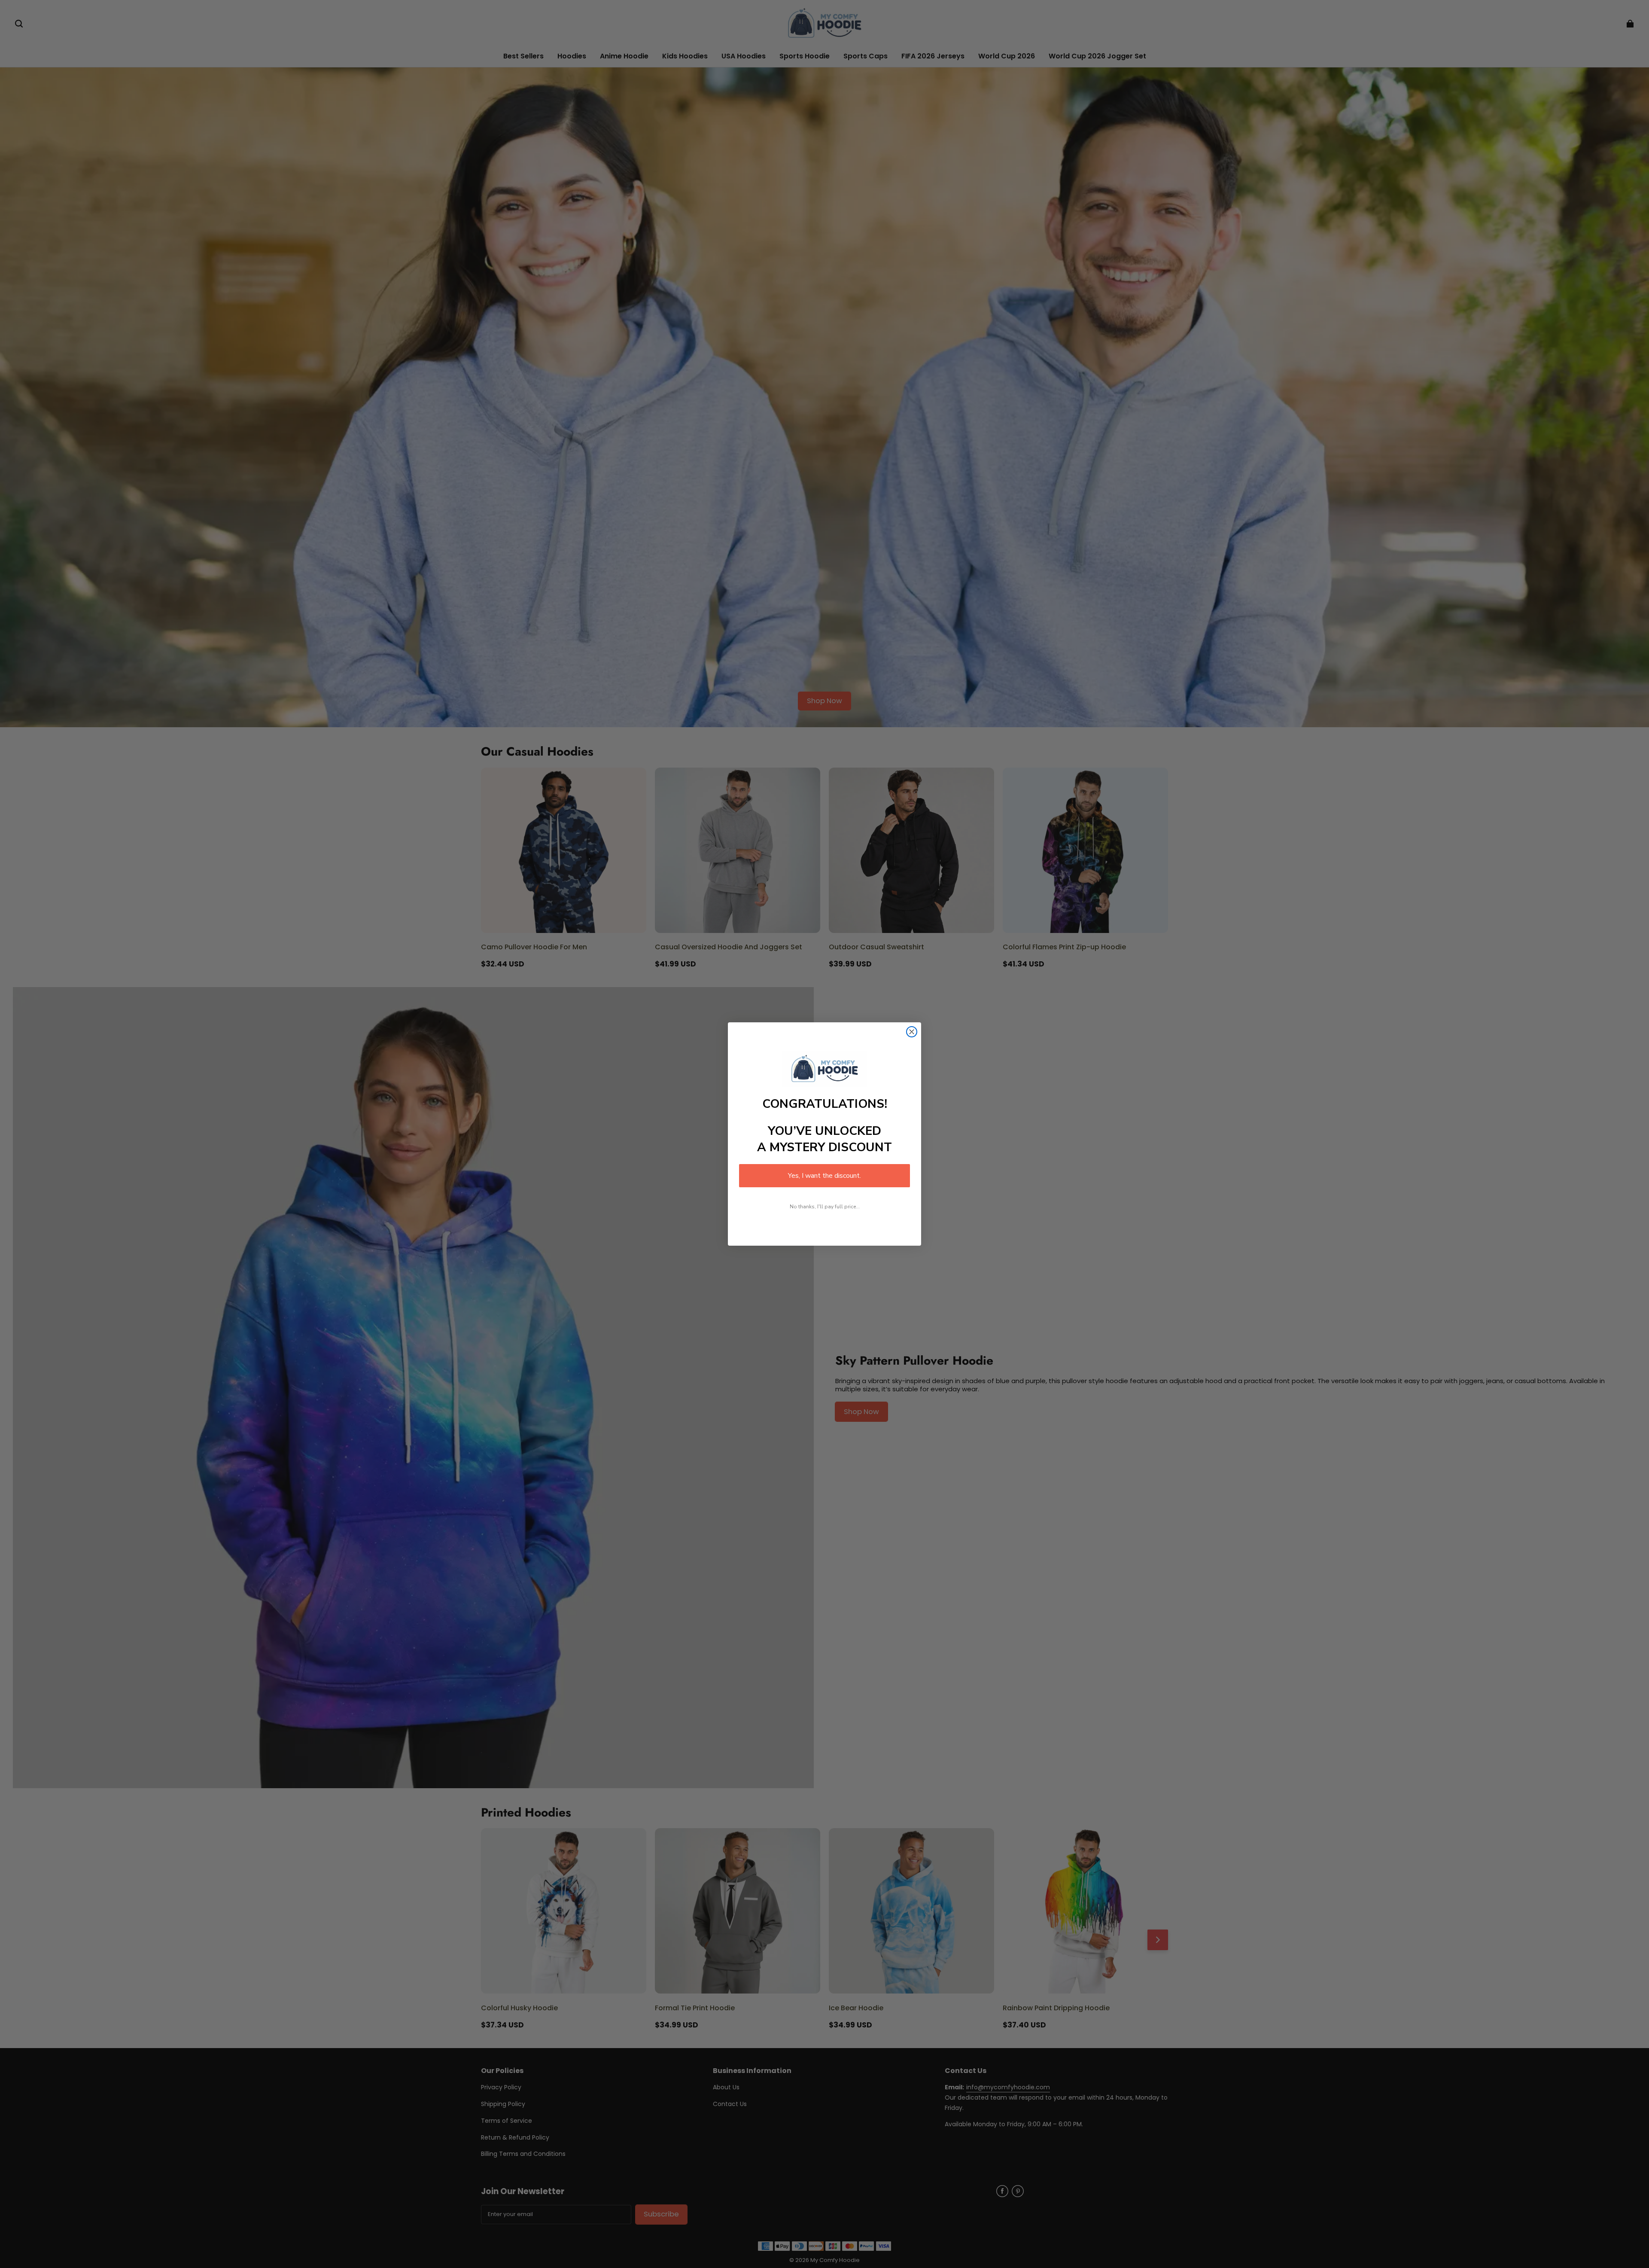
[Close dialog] (912, 1032)
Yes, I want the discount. (824, 1176)
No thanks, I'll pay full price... (825, 1207)
